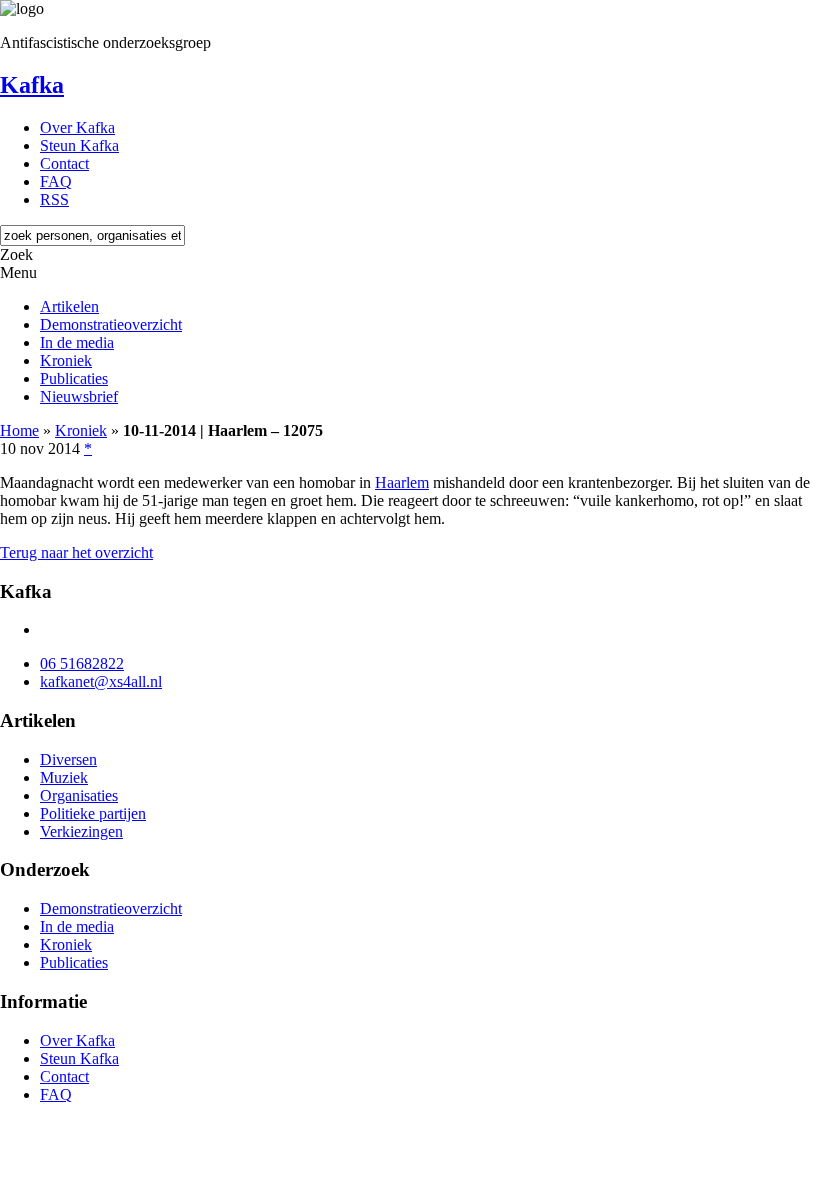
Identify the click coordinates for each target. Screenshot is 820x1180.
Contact (64, 163)
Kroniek (66, 360)
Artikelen (69, 306)
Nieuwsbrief (79, 396)
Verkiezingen (81, 831)
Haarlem (402, 482)
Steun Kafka (79, 145)
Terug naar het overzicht (76, 552)
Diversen (68, 759)
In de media (77, 342)
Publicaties (74, 378)
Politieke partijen (93, 813)
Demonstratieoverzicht (111, 324)
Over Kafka (77, 127)
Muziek (64, 777)
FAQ (56, 181)
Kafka (32, 85)
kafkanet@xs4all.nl (101, 681)
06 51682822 (82, 663)
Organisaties (79, 795)
